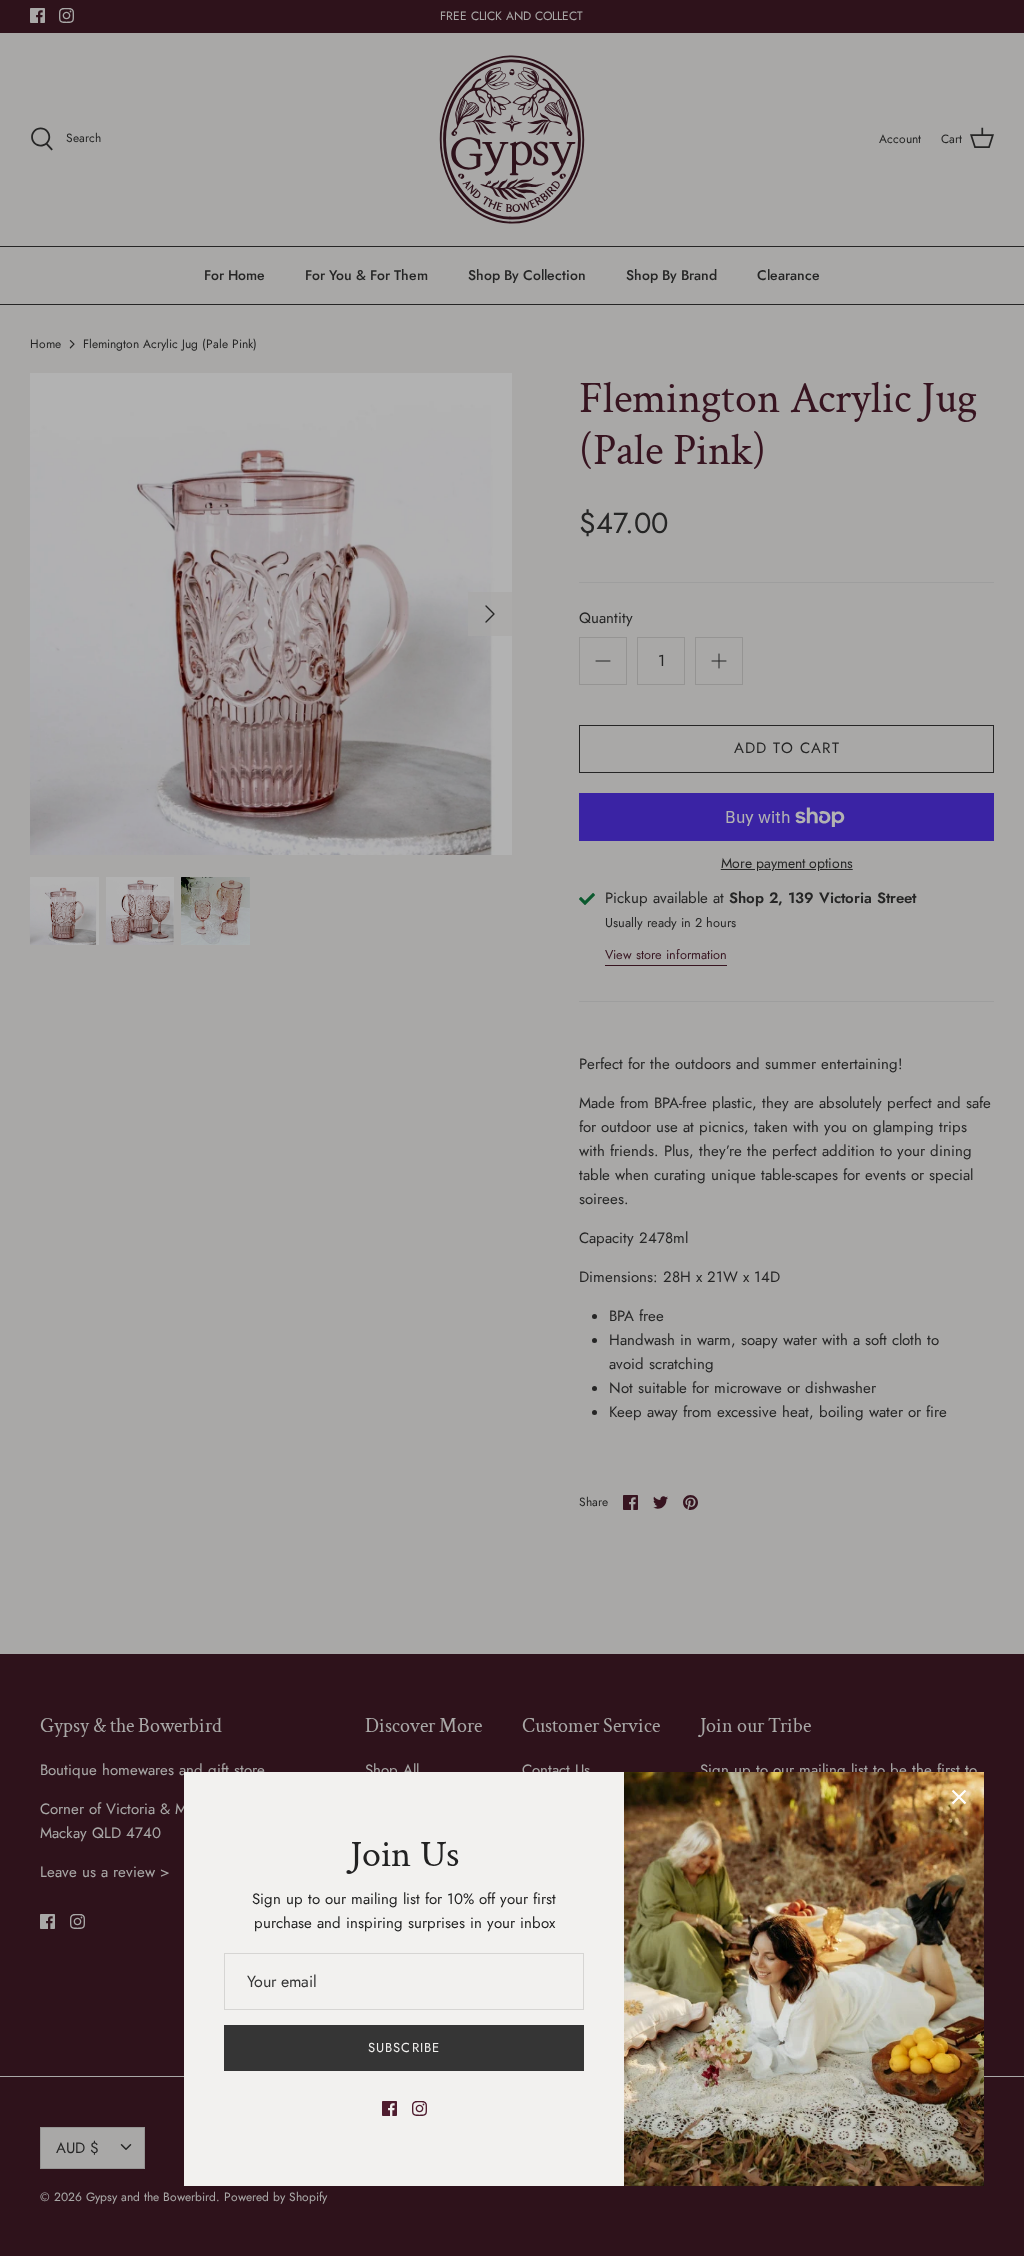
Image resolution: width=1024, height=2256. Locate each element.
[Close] (959, 1797)
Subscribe (403, 2047)
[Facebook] (389, 2108)
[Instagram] (419, 2108)
